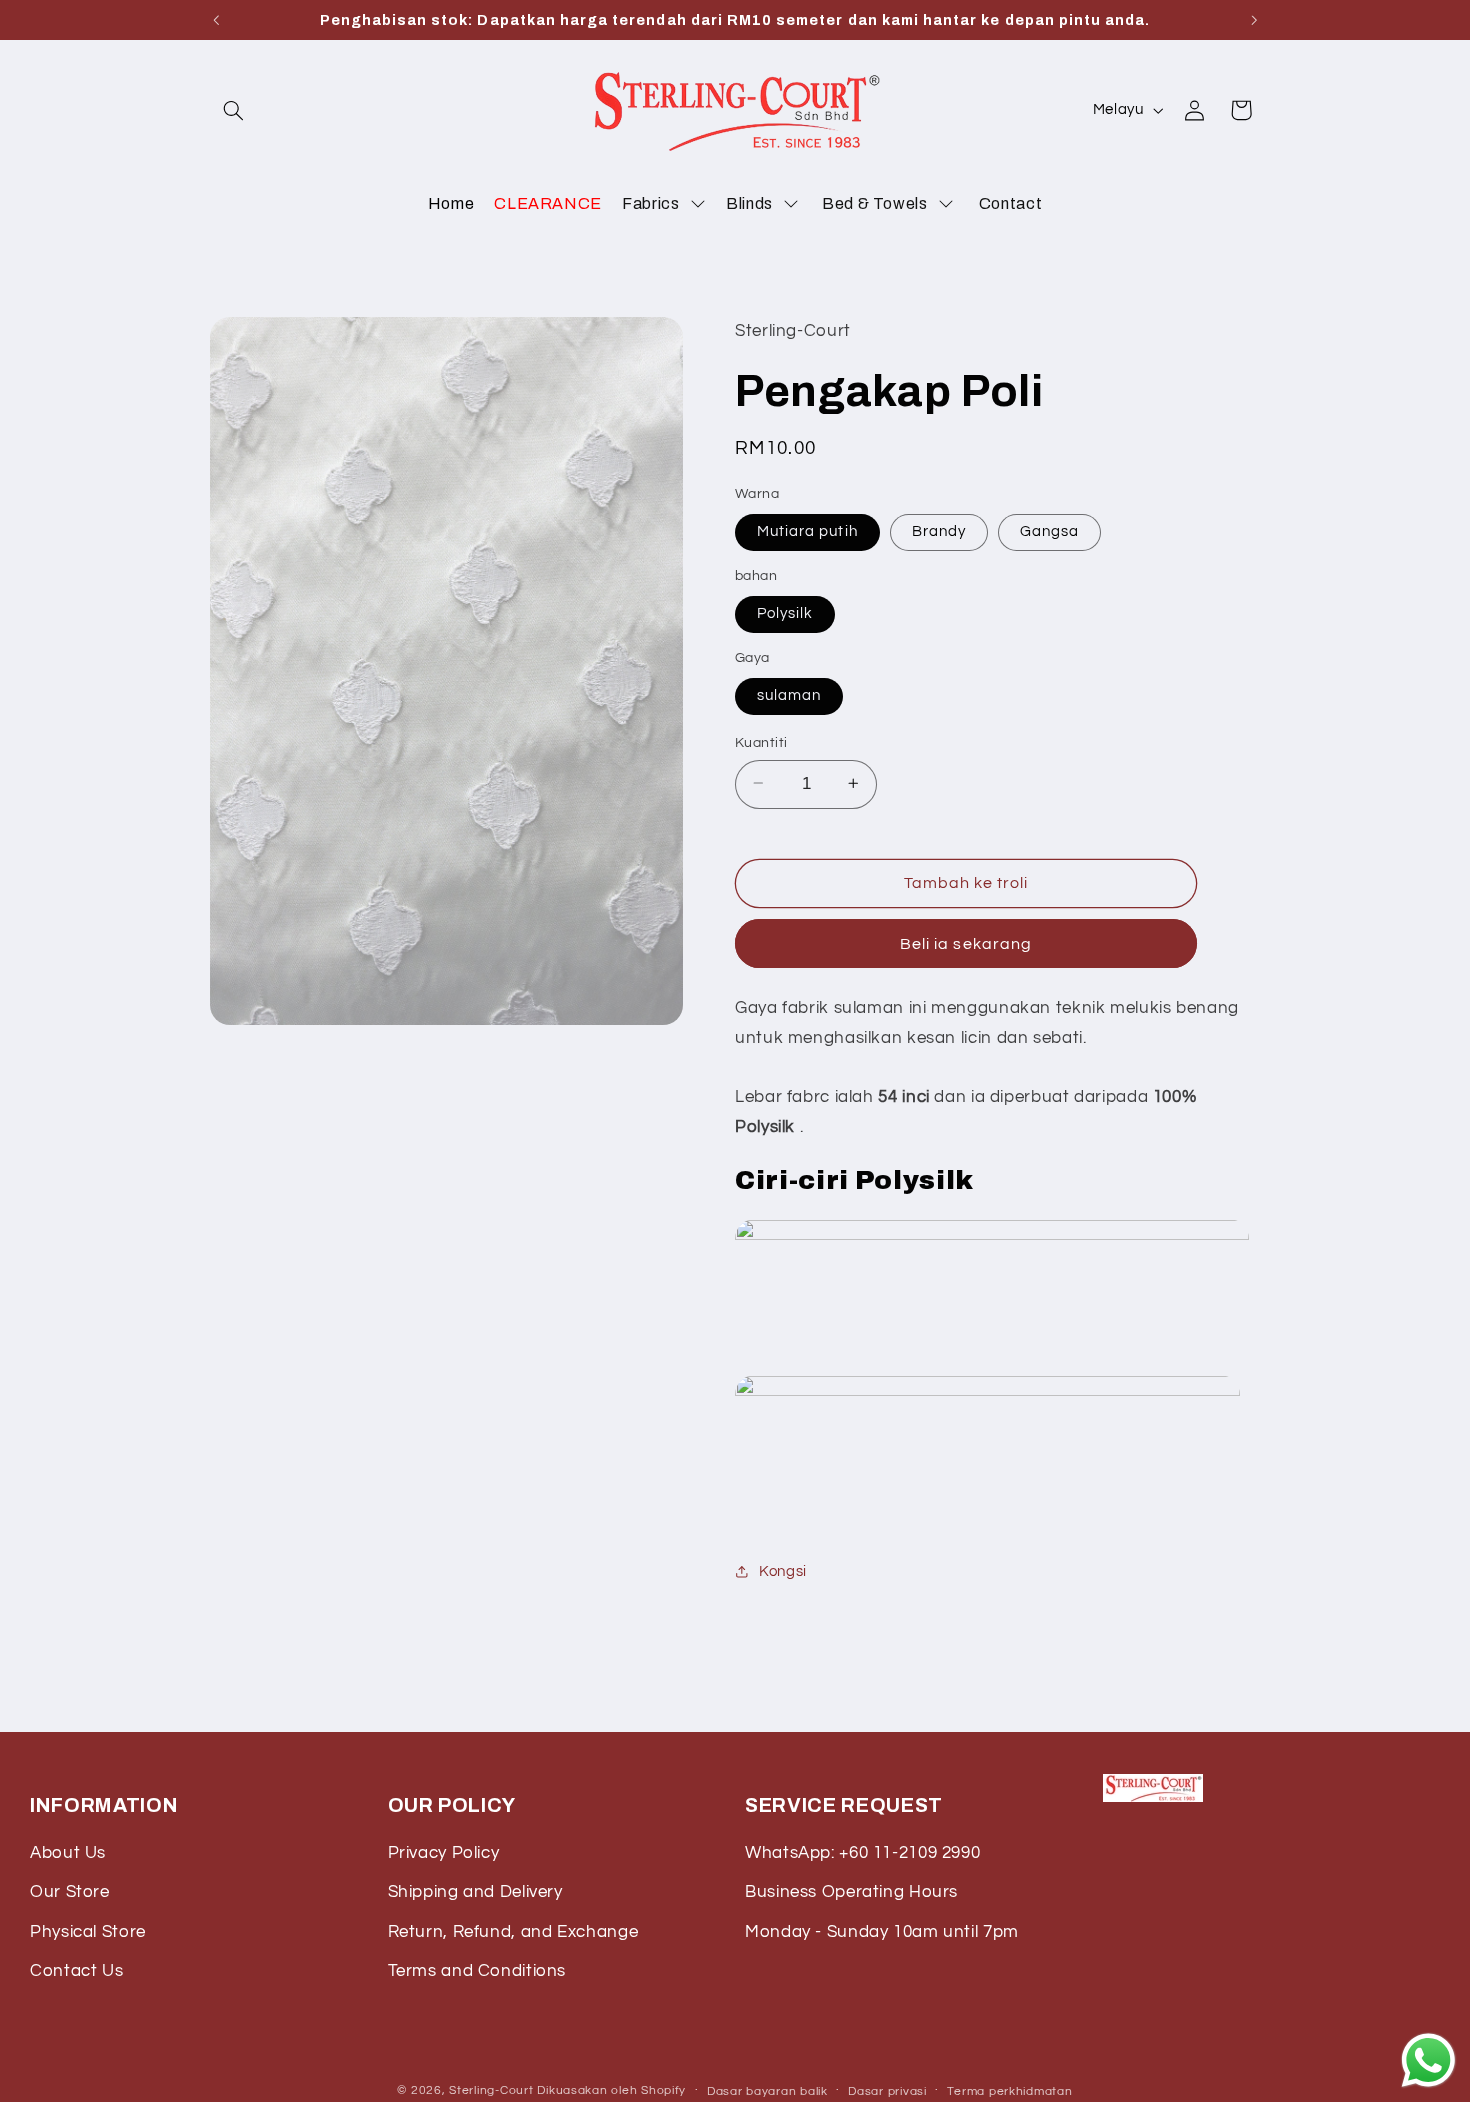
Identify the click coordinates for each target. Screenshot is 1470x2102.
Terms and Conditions (477, 1971)
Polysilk (785, 612)
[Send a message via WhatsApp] (1428, 2060)
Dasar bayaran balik (767, 2091)
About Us (68, 1853)
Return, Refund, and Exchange (513, 1932)
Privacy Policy (444, 1853)
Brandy (939, 530)
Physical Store (88, 1932)
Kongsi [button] (783, 1570)
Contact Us (76, 1971)
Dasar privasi (887, 2091)
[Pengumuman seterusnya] (1254, 20)
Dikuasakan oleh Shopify (611, 2090)
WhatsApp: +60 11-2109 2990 (862, 1853)
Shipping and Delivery (475, 1892)
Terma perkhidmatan (1009, 2091)
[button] (233, 110)
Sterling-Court (491, 2090)
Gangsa (1049, 530)
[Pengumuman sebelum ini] (216, 20)
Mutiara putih (807, 530)
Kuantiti (761, 742)
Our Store (70, 1892)
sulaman (789, 694)
